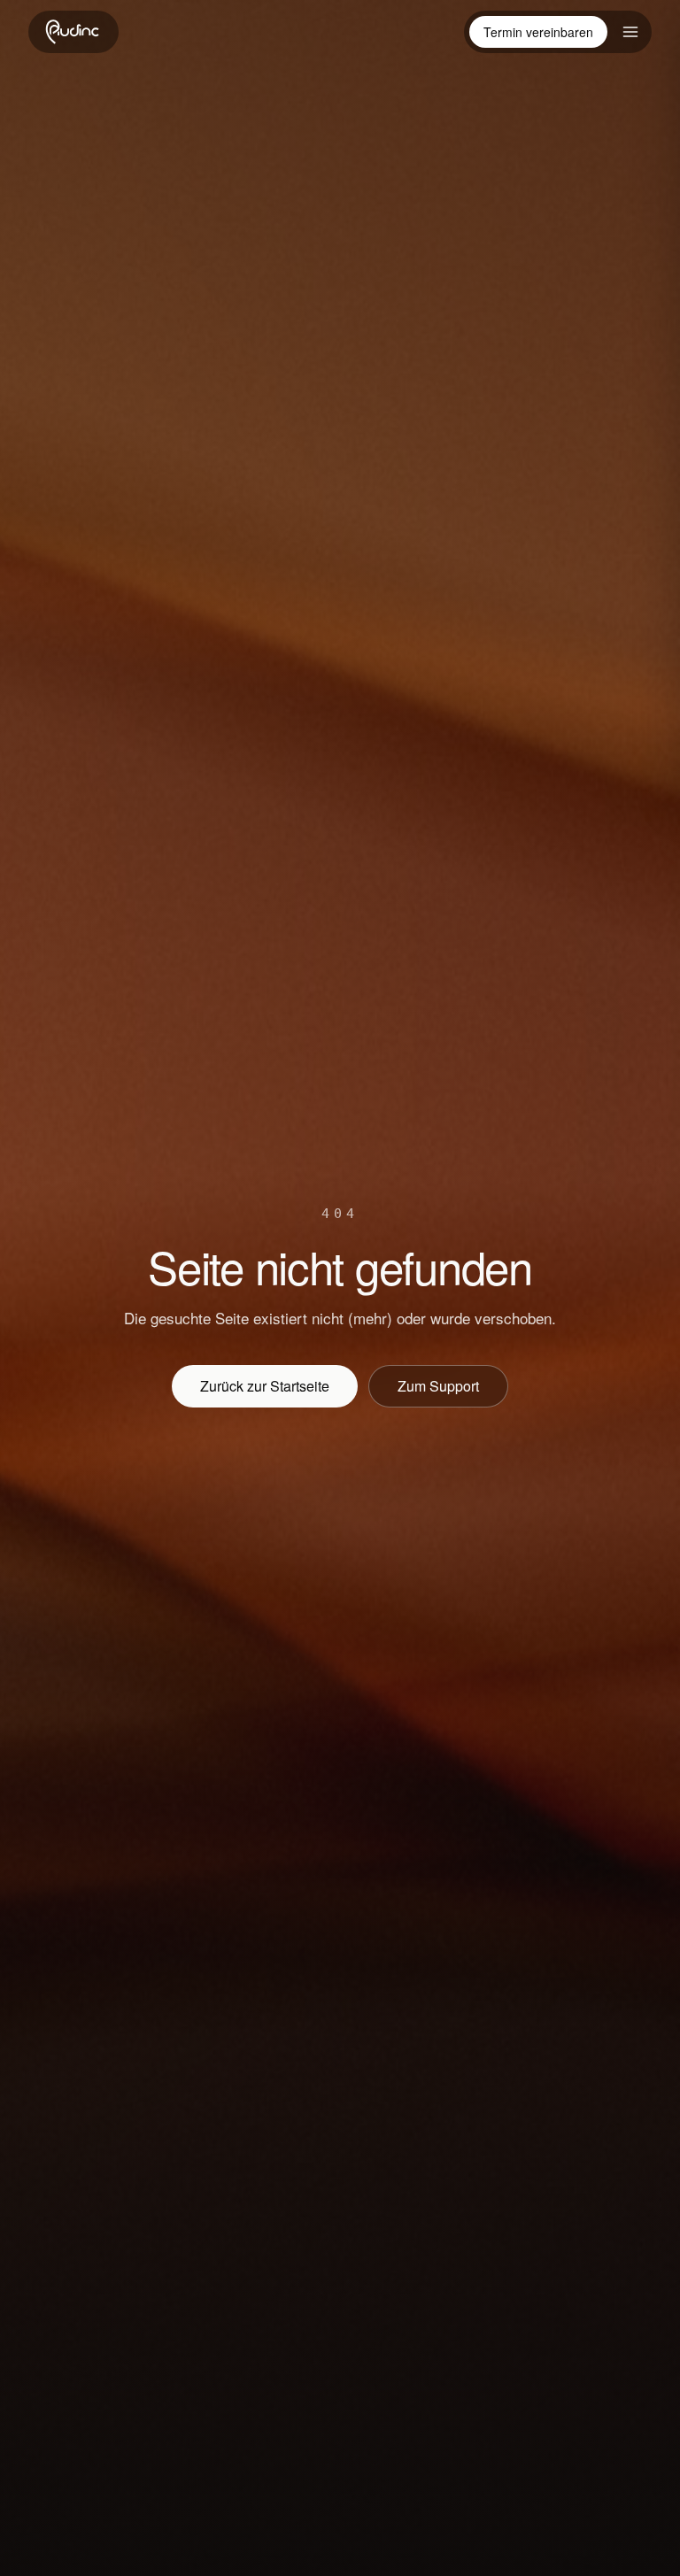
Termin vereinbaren (538, 32)
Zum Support (438, 1386)
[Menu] (630, 32)
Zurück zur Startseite (265, 1386)
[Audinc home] (73, 32)
